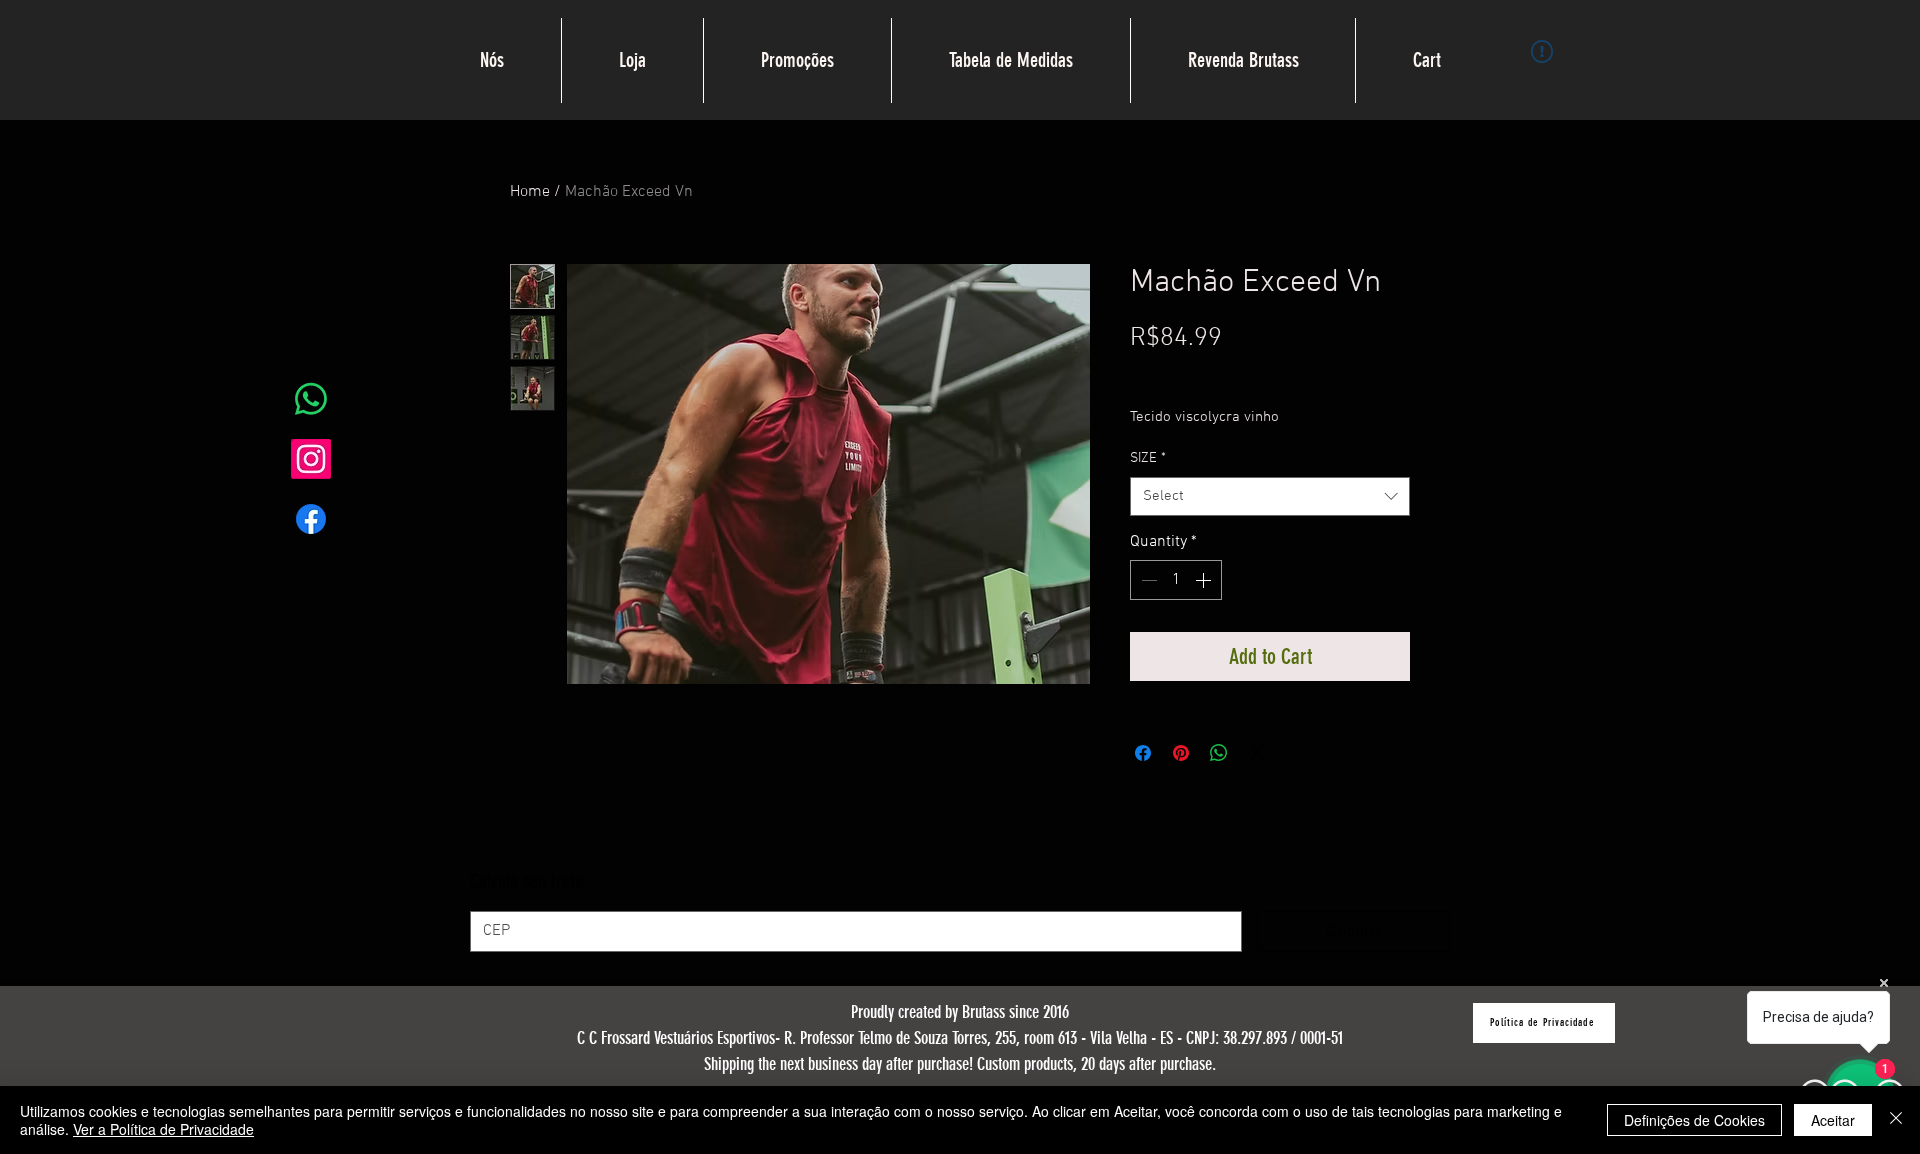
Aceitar (1833, 1120)
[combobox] (1270, 496)
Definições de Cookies (1694, 1120)
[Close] (1896, 1120)
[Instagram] (311, 459)
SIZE (1148, 458)
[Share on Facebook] (1143, 753)
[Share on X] (1257, 753)
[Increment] (1205, 580)
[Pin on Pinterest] (1181, 753)
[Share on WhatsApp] (1219, 753)
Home (530, 192)
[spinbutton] (1176, 580)
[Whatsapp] (311, 399)
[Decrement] (1147, 580)
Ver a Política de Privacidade (163, 1129)
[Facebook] (311, 519)
